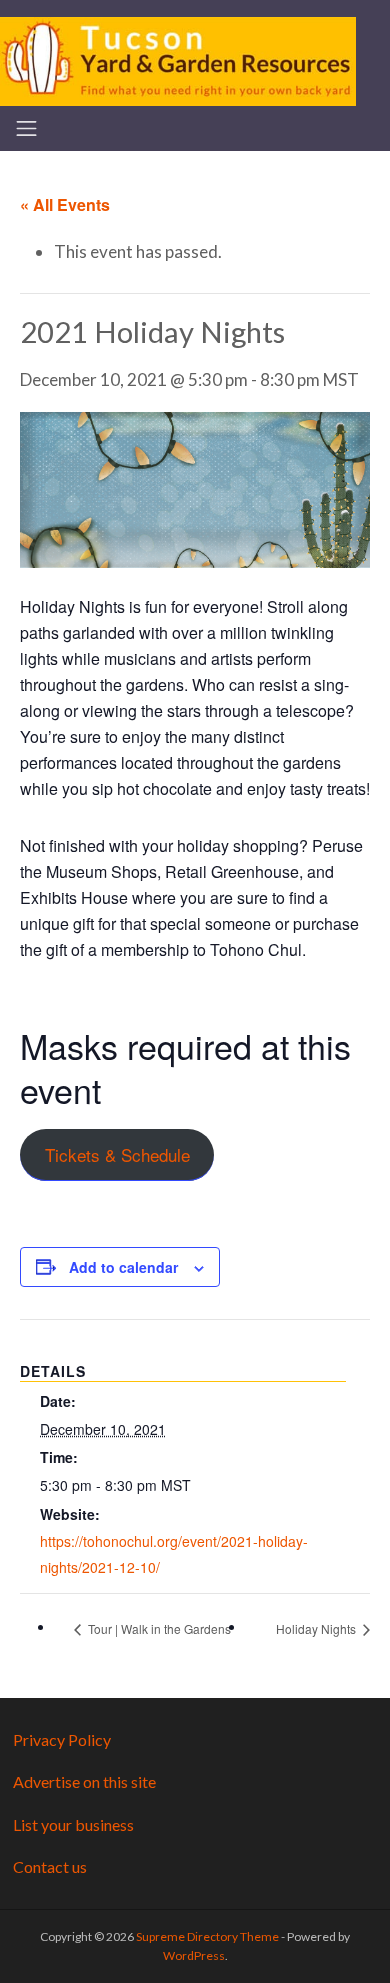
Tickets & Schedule (117, 1154)
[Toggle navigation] (26, 128)
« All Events (65, 204)
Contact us (50, 1866)
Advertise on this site (84, 1781)
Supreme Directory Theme (208, 1936)
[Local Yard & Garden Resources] (178, 59)
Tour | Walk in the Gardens (158, 1628)
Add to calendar (123, 1267)
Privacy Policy (62, 1739)
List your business (73, 1824)
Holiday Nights (317, 1628)
